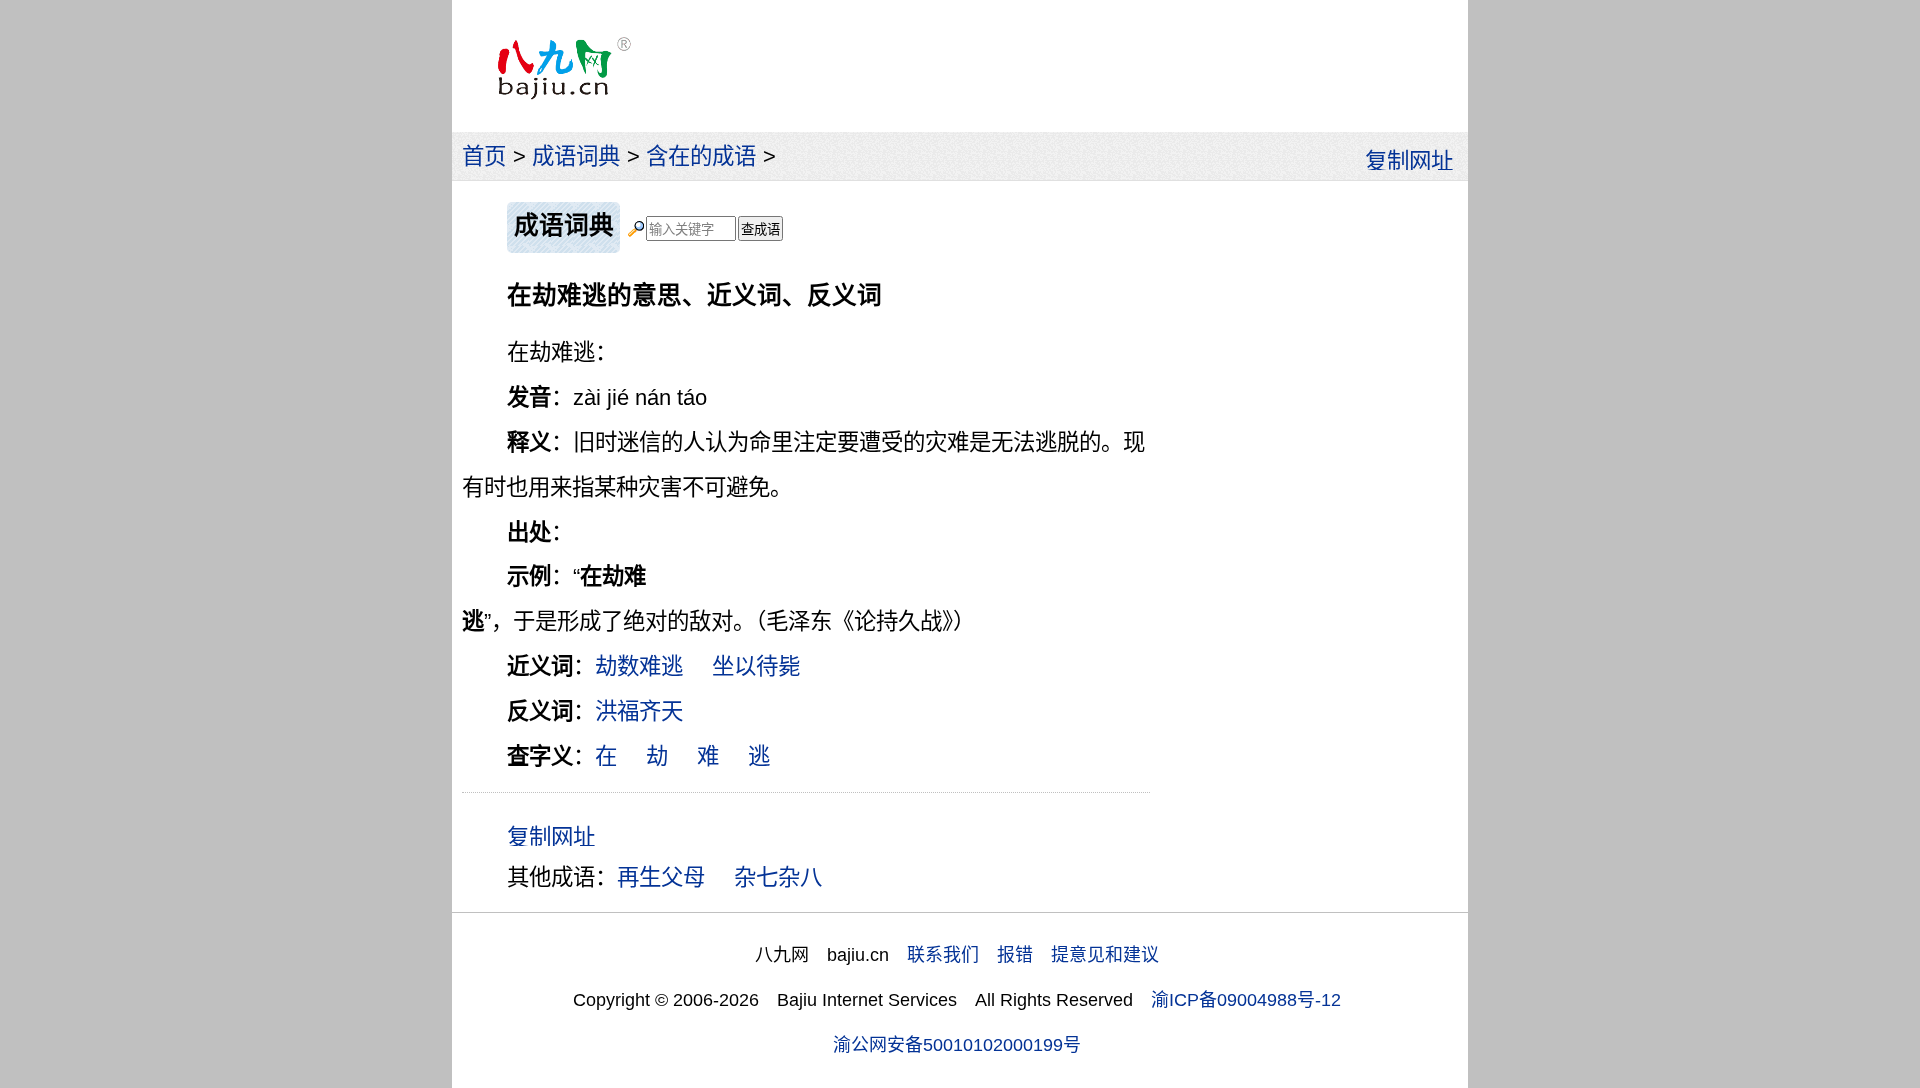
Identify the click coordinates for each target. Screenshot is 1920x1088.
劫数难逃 (639, 666)
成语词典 (576, 156)
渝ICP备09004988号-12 (1246, 1000)
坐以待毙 (756, 666)
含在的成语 (701, 156)
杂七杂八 (778, 877)
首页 (484, 156)
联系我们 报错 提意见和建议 (1033, 955)
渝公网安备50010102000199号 (957, 1045)
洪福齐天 (639, 711)
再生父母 (661, 877)
